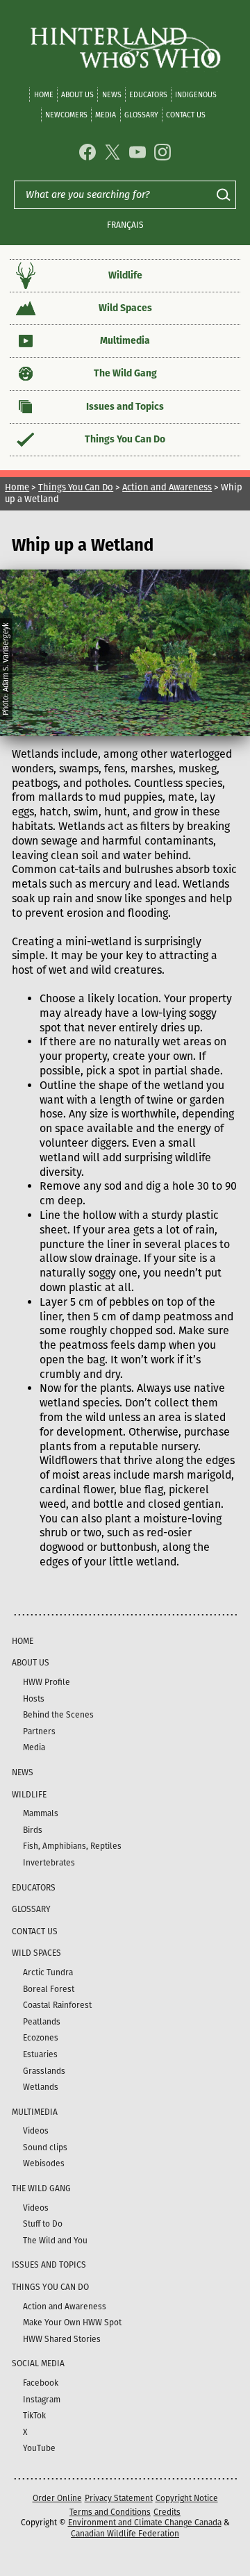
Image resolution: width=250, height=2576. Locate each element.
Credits (167, 2512)
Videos (36, 2131)
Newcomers (66, 115)
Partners (39, 1731)
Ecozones (41, 2038)
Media (106, 115)
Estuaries (40, 2054)
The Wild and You (55, 2241)
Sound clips (45, 2147)
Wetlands (41, 2087)
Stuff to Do (43, 2224)
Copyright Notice (187, 2498)
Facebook (41, 2383)
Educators (148, 95)
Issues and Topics (125, 407)
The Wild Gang (125, 373)
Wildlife (125, 275)
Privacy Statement (119, 2498)
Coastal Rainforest (57, 2005)
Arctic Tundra (48, 1972)
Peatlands (42, 2022)
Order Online (57, 2498)
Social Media (38, 2363)
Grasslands (44, 2071)
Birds (33, 1830)
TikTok (34, 2416)
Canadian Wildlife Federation (125, 2534)
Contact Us (186, 115)
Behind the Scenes (58, 1715)
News (112, 95)
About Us (77, 95)
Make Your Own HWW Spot (72, 2322)
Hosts (34, 1699)
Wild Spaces (125, 308)
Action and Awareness (167, 487)
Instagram (42, 2400)
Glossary (141, 115)
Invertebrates (49, 1863)
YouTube (39, 2448)
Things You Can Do (125, 439)
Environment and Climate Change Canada (145, 2523)
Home (44, 95)
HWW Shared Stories (62, 2339)
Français (125, 225)
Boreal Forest (49, 1989)
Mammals (41, 1813)
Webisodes (44, 2163)
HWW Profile (47, 1682)
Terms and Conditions (110, 2512)
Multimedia (125, 341)
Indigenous (196, 95)
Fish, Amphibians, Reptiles (72, 1846)
